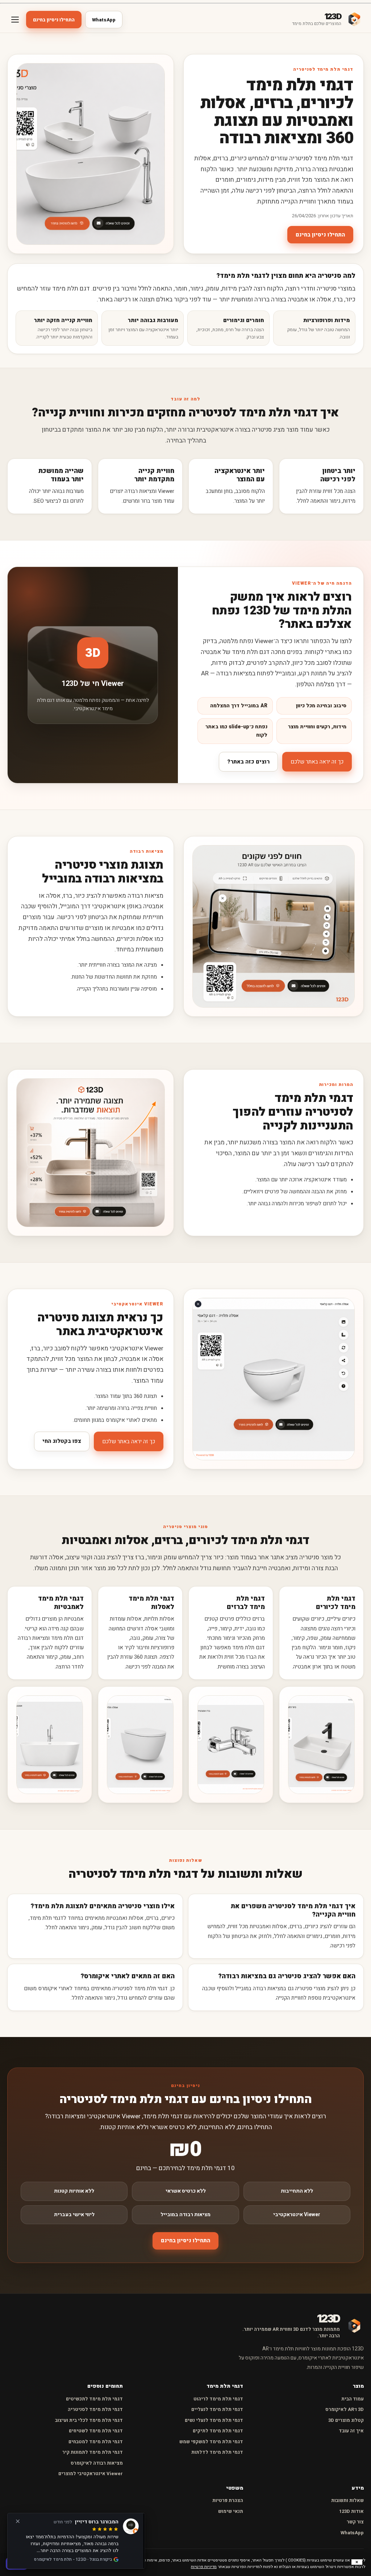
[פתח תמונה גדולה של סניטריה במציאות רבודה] (274, 926)
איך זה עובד (351, 2431)
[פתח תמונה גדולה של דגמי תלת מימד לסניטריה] (91, 154)
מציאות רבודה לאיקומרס (97, 2463)
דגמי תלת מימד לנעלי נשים (214, 2420)
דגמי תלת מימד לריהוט (218, 2399)
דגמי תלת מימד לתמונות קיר (93, 2452)
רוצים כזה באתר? (248, 762)
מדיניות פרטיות (204, 2567)
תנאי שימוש (231, 2511)
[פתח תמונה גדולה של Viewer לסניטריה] (274, 1379)
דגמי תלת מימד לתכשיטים (94, 2399)
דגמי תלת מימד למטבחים (96, 2442)
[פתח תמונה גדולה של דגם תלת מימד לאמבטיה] (50, 1745)
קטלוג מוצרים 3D (346, 2420)
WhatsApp (104, 20)
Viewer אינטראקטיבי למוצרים (91, 2474)
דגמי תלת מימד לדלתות (217, 2452)
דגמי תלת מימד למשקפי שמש (211, 2442)
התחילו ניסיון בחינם (54, 20)
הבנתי (17, 2563)
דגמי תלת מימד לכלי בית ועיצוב (89, 2420)
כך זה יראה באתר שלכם (317, 762)
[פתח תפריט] (15, 20)
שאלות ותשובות (347, 2500)
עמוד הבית (353, 2399)
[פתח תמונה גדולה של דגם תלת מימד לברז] (231, 1745)
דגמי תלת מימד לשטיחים (96, 2431)
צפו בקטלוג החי (62, 1441)
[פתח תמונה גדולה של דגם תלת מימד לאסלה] (140, 1745)
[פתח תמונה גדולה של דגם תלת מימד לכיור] (321, 1745)
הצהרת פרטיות (228, 2500)
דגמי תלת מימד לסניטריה (95, 2409)
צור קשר (355, 2522)
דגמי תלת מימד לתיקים (218, 2431)
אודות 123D (351, 2511)
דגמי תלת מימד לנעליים (217, 2409)
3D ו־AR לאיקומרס (345, 2409)
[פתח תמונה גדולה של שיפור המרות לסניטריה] (91, 1153)
